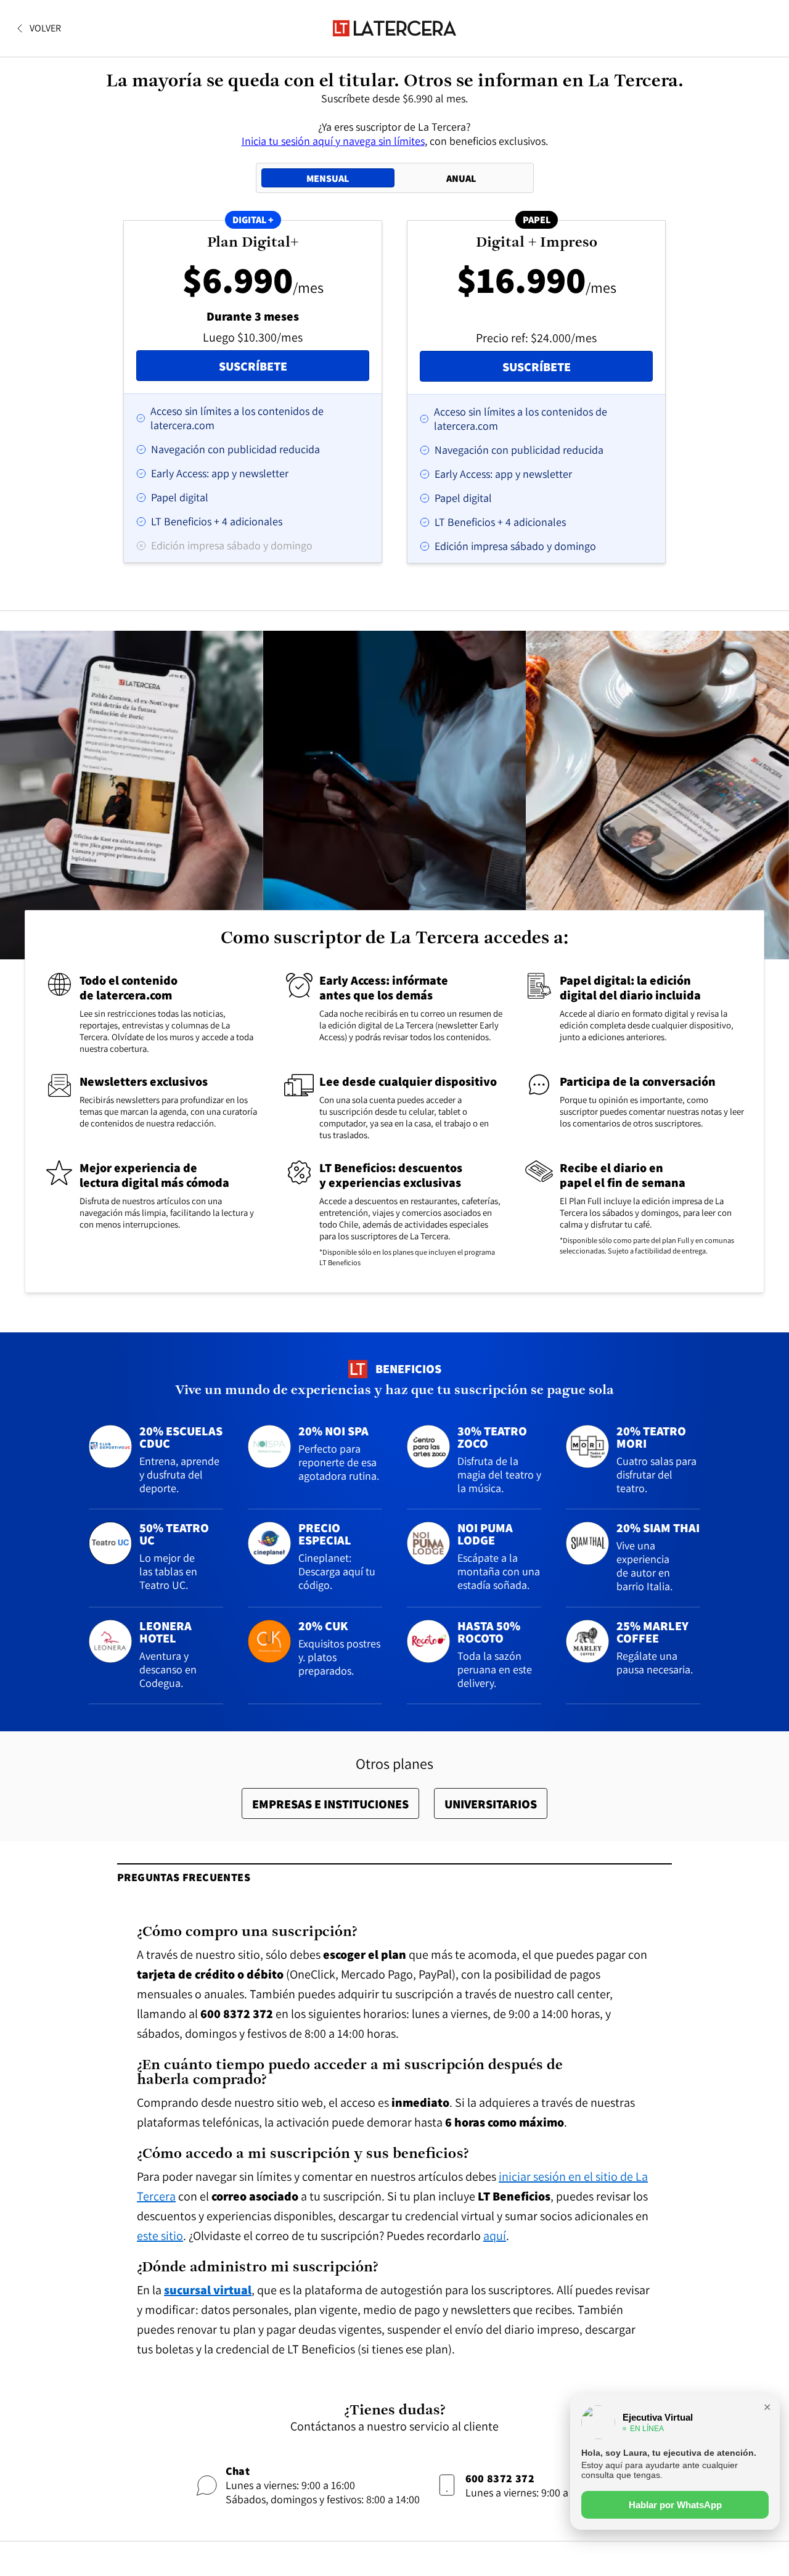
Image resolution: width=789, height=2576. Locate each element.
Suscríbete (294, 366)
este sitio (160, 2236)
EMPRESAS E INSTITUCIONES (330, 1804)
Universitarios (491, 1804)
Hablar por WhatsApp (675, 2505)
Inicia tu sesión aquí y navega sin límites (333, 141)
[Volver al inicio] (394, 28)
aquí (495, 2236)
